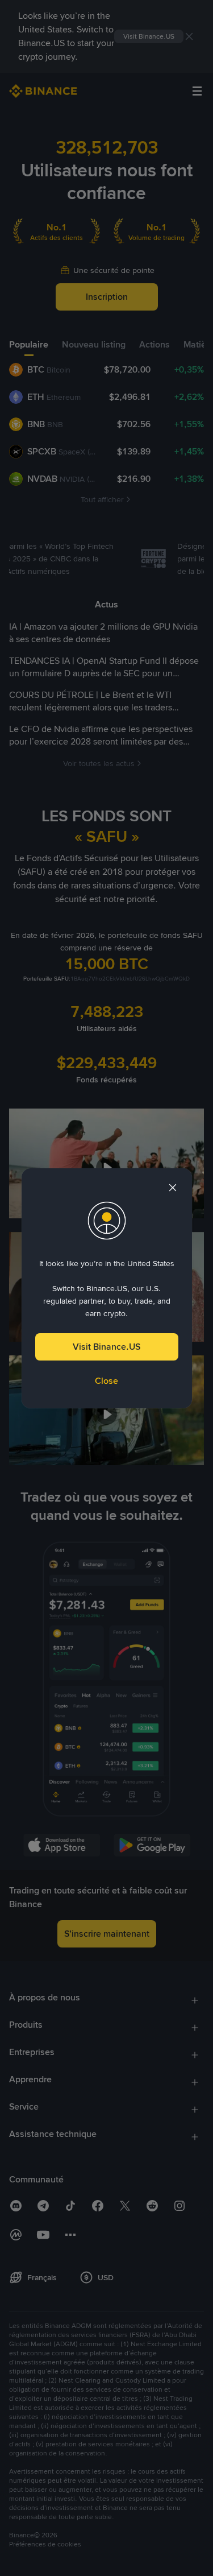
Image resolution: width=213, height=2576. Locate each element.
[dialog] (107, 1288)
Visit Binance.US (106, 1347)
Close (106, 1381)
